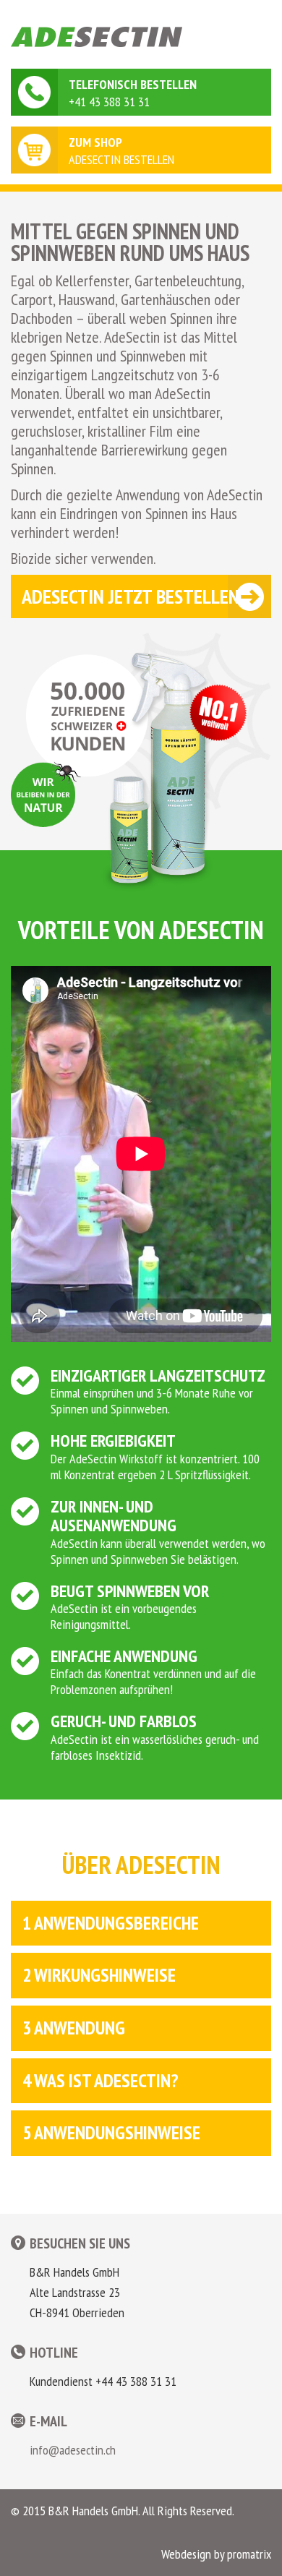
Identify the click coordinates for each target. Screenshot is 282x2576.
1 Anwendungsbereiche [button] (111, 1924)
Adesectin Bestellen (121, 159)
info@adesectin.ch (73, 2450)
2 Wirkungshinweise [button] (99, 1976)
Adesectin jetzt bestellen (131, 596)
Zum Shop (95, 142)
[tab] (141, 1924)
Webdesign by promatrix (216, 2554)
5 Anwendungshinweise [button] (111, 2133)
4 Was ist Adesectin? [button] (101, 2081)
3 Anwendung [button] (74, 2028)
